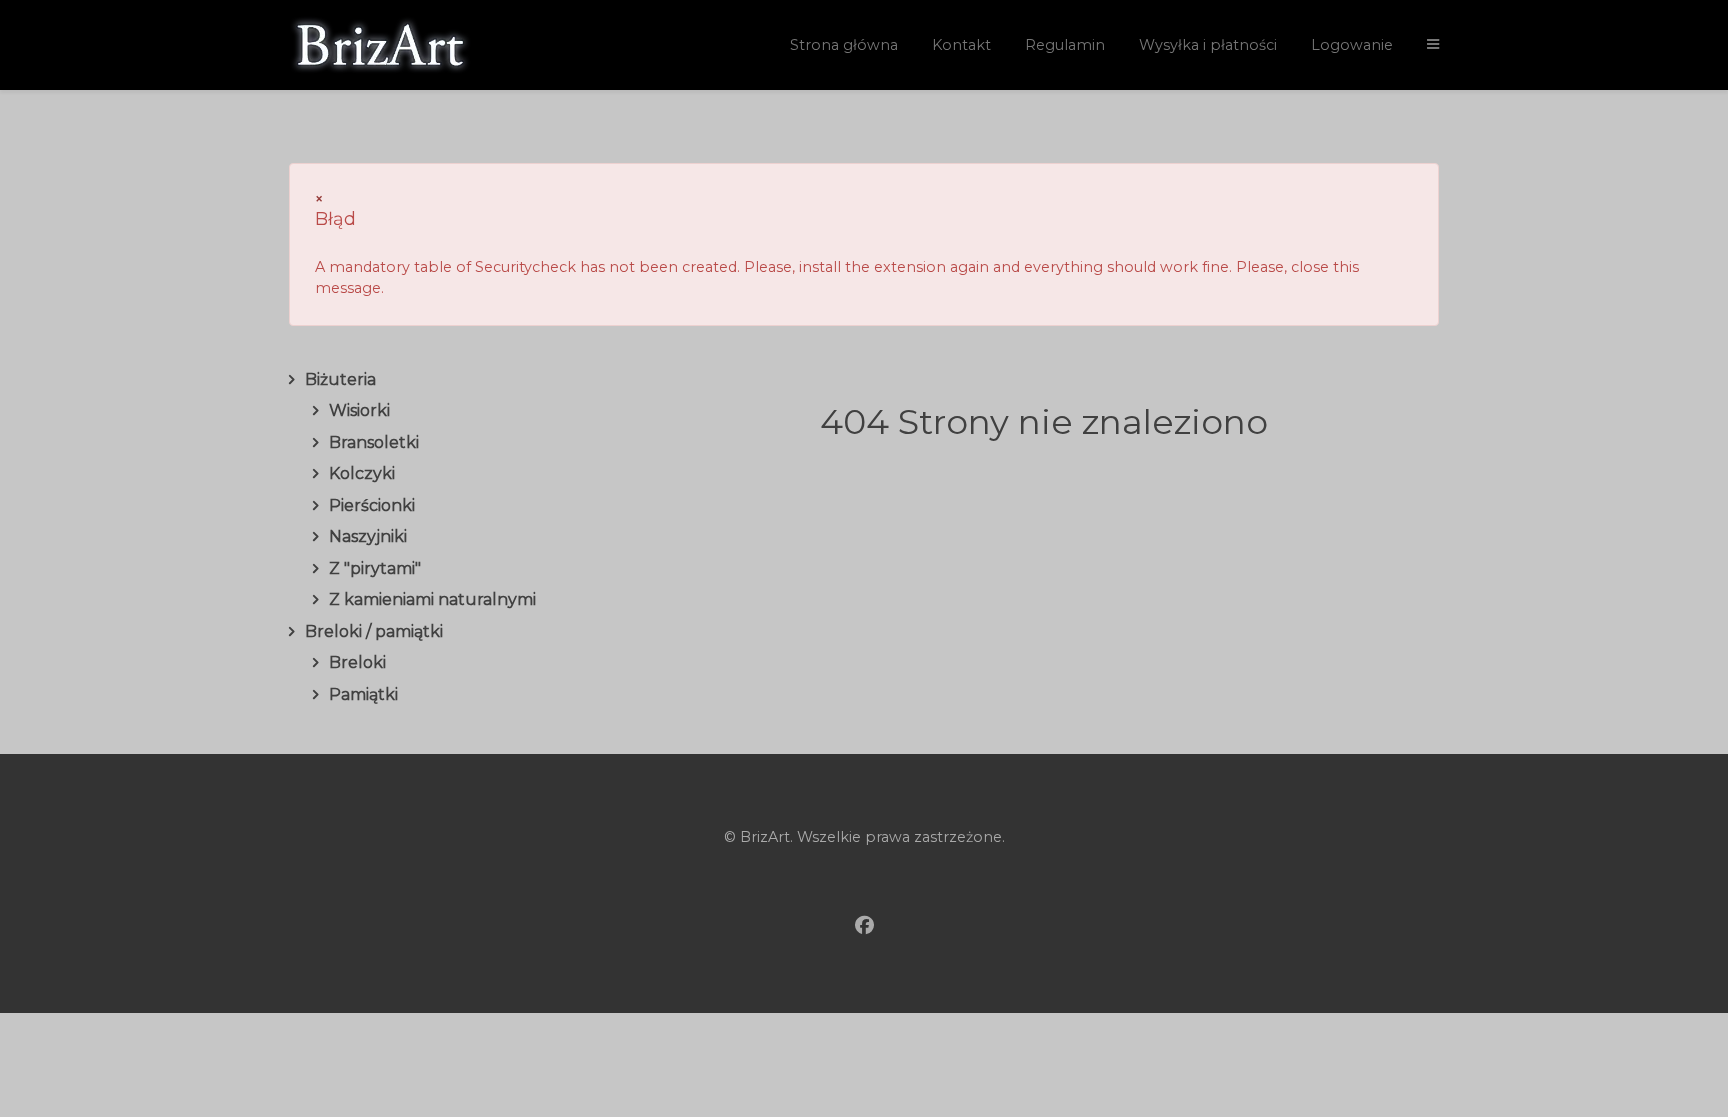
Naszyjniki (368, 536)
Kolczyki (362, 473)
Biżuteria (340, 379)
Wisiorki (359, 410)
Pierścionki (372, 505)
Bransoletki (374, 442)
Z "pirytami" (375, 568)
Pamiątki (363, 694)
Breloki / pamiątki (374, 631)
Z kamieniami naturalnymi (432, 599)
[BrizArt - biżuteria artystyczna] (414, 45)
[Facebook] (864, 926)
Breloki (357, 662)
